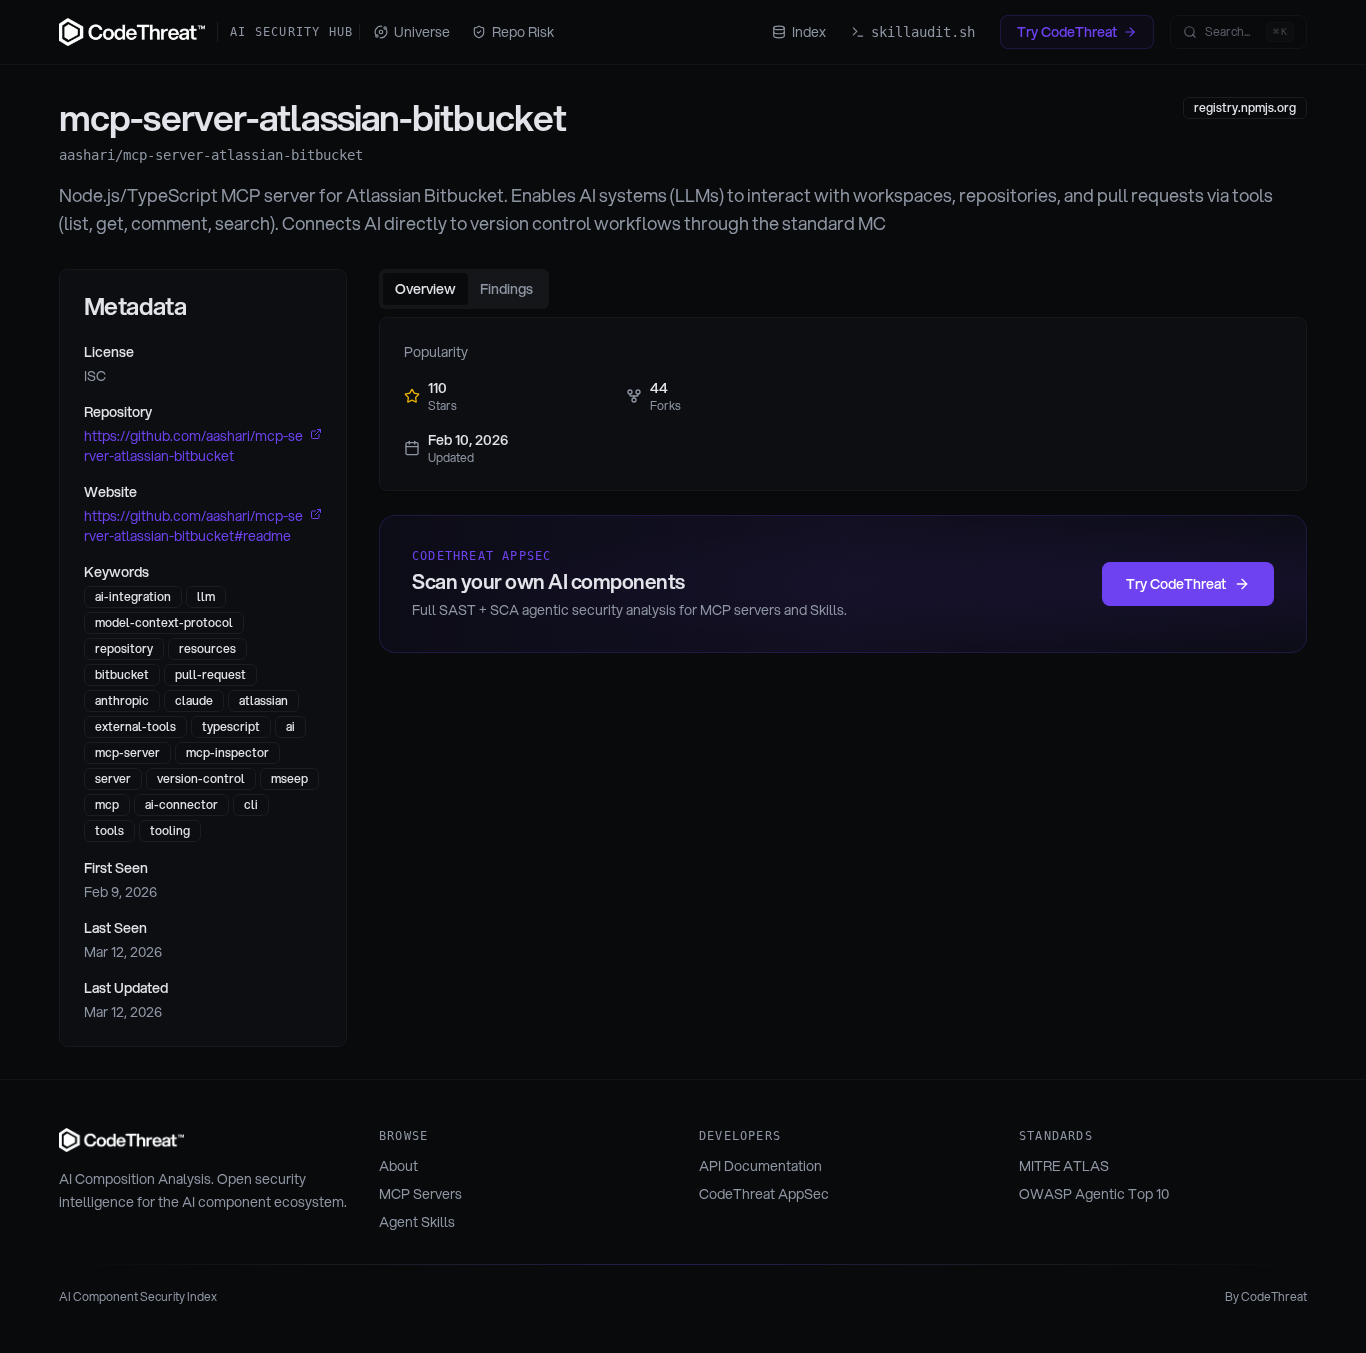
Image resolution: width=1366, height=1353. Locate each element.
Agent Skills (417, 1222)
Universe (422, 32)
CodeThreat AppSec (764, 1194)
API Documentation (760, 1166)
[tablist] (464, 289)
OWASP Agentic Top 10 (1094, 1194)
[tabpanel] (843, 404)
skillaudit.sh (923, 32)
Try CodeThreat (1067, 32)
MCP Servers (420, 1194)
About (398, 1166)
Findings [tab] (506, 289)
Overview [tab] (425, 289)
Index (809, 32)
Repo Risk (523, 32)
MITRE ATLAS (1064, 1166)
